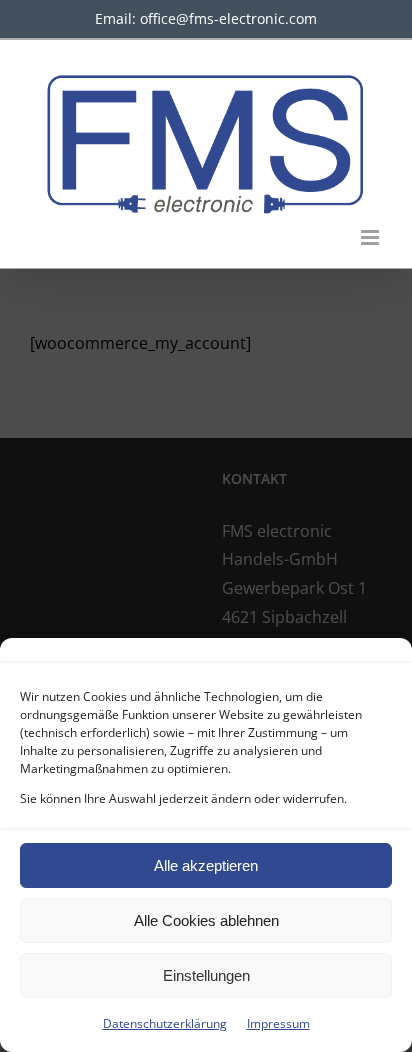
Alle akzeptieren (206, 865)
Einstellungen (206, 975)
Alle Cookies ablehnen (206, 920)
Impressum (278, 1023)
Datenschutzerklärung (165, 1023)
